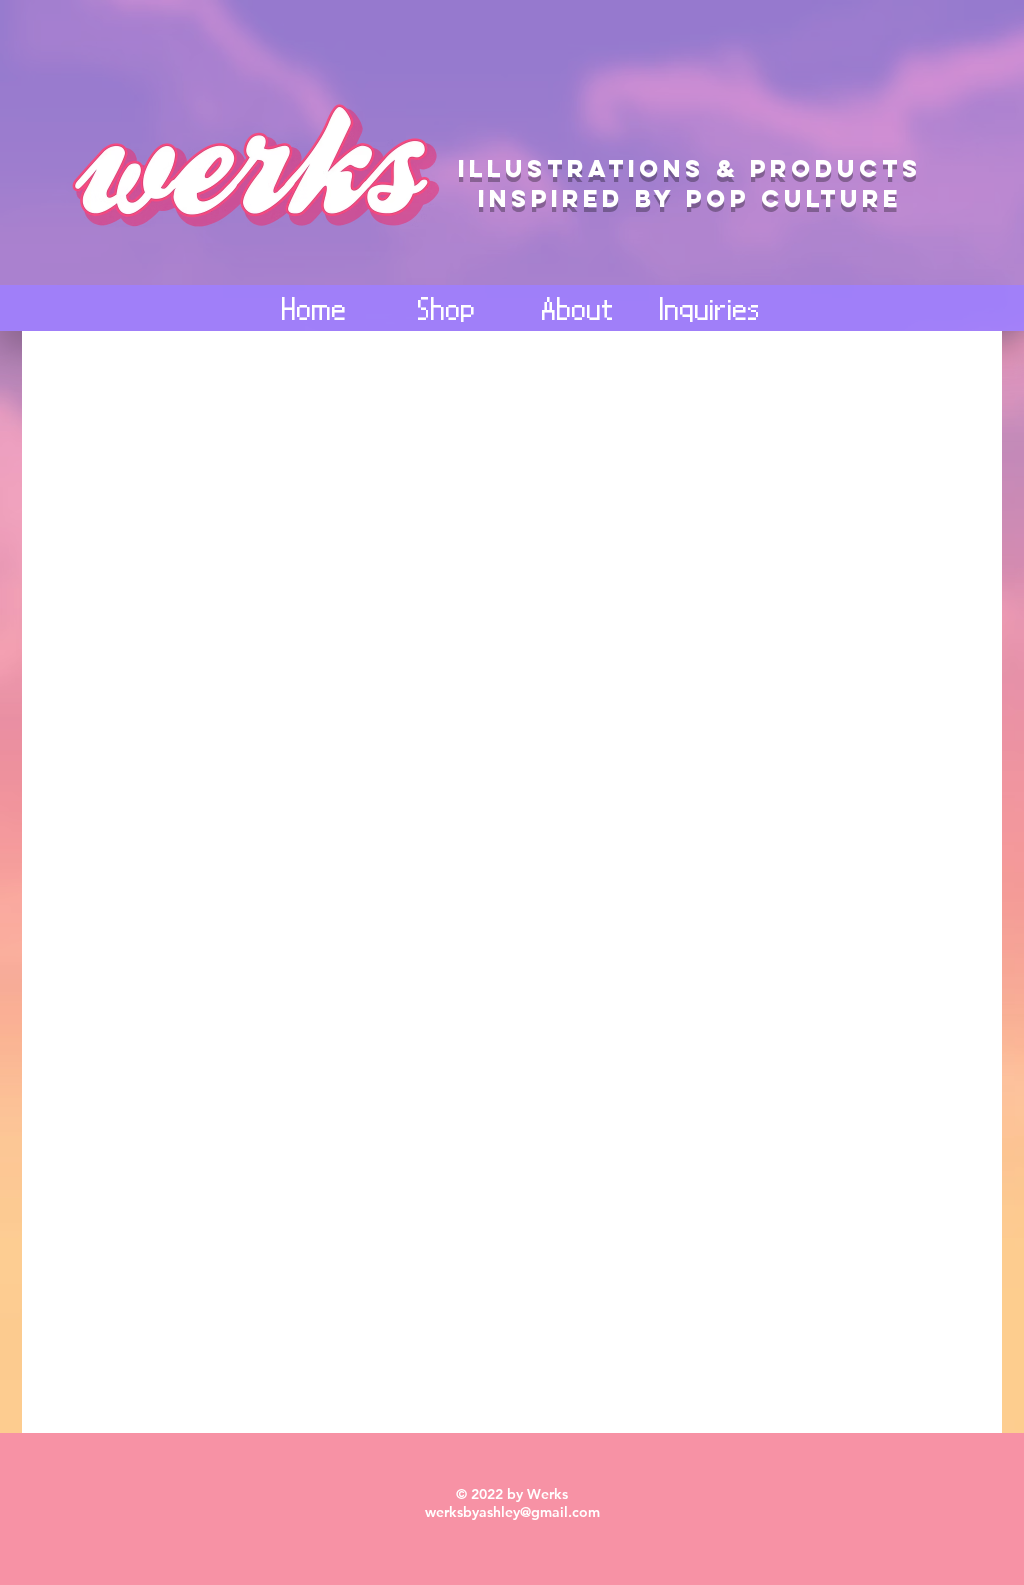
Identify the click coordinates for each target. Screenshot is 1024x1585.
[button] (578, 308)
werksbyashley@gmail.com (512, 1512)
